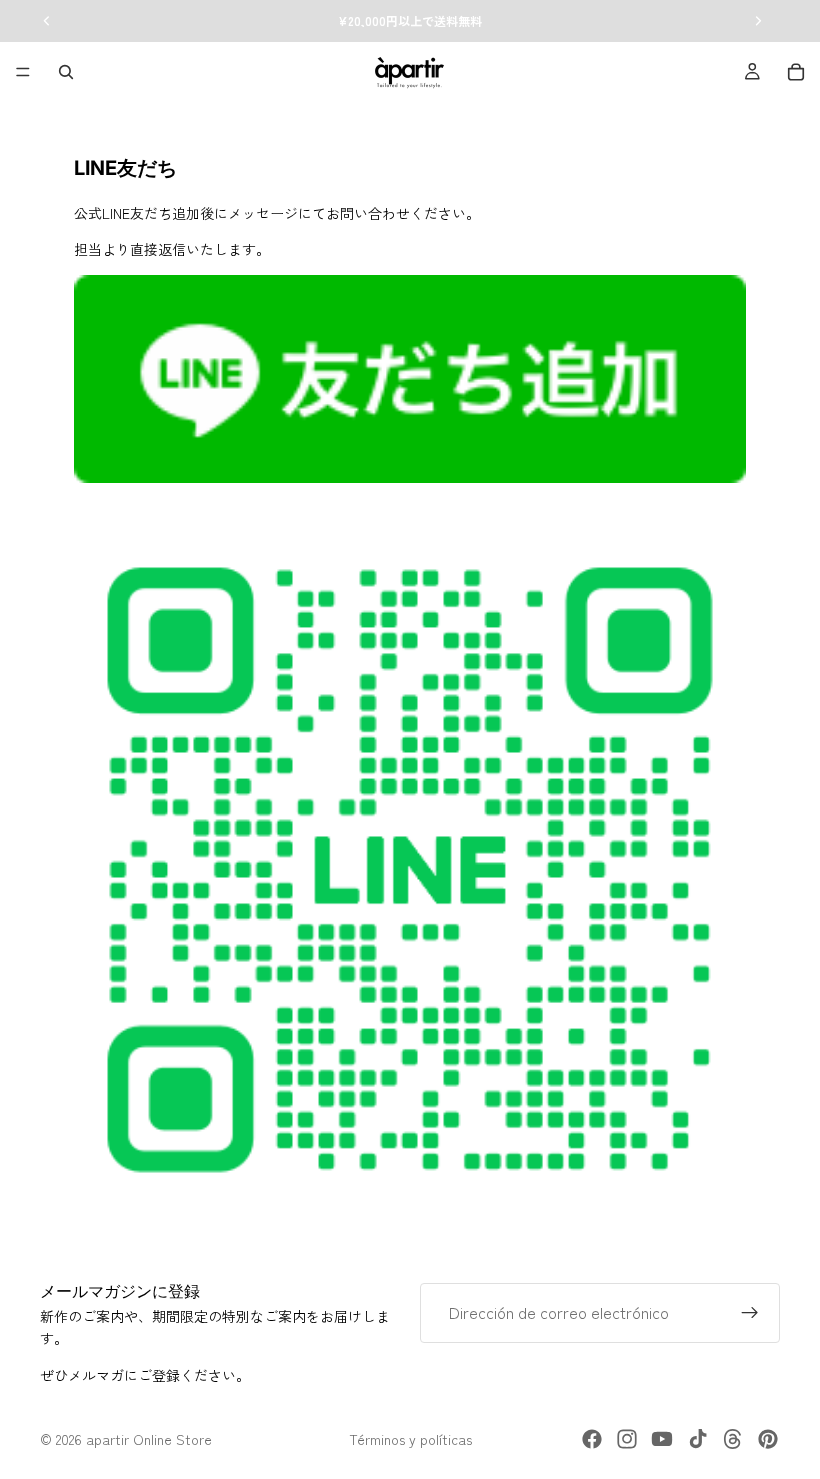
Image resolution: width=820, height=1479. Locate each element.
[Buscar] (66, 72)
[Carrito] (796, 72)
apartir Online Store (149, 1439)
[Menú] (23, 72)
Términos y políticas (410, 1439)
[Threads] (733, 1439)
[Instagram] (627, 1439)
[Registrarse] (750, 1313)
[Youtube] (662, 1439)
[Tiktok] (698, 1439)
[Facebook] (592, 1439)
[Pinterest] (768, 1439)
